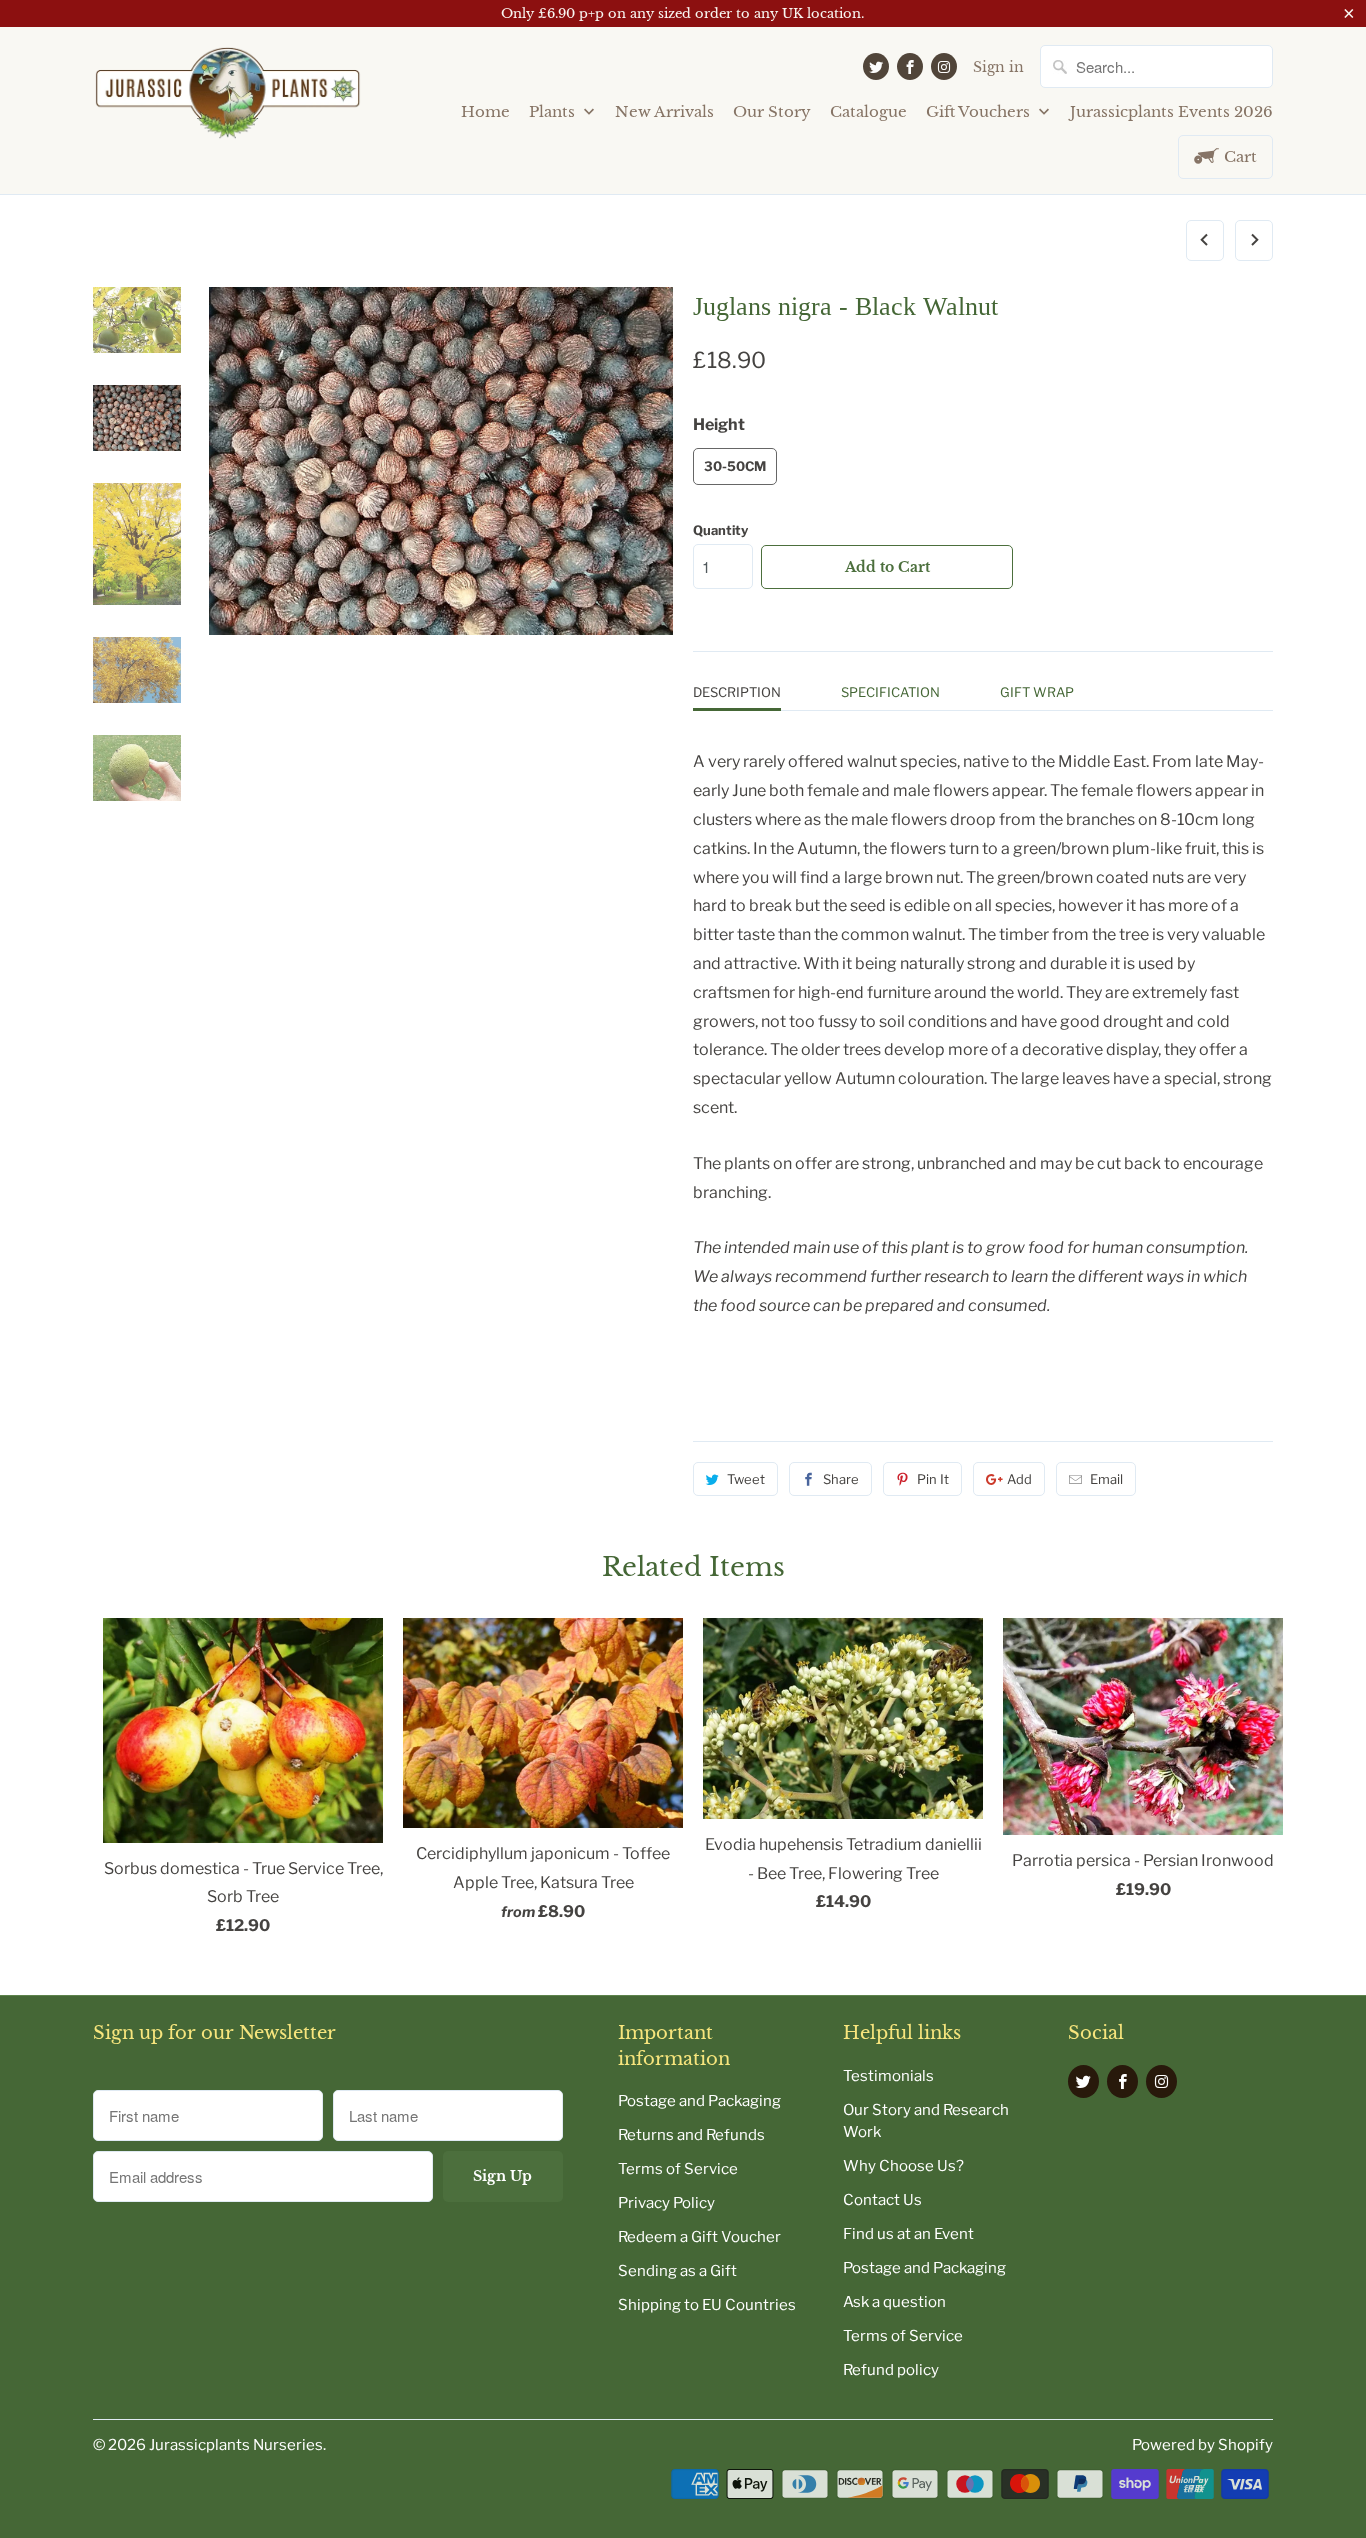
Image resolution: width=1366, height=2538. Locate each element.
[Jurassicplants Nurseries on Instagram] (944, 66)
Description (737, 692)
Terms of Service (678, 2169)
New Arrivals (664, 111)
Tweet (746, 1479)
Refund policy (891, 2370)
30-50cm (735, 466)
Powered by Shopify (1202, 2445)
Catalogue (868, 111)
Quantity (720, 530)
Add (1019, 1479)
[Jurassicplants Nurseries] (228, 101)
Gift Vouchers (980, 111)
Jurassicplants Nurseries (236, 2445)
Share (841, 1479)
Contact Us (882, 2200)
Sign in (998, 67)
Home (485, 111)
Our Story (772, 111)
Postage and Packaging (699, 2101)
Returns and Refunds (691, 2135)
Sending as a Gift (677, 2271)
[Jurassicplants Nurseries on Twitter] (876, 66)
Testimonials (888, 2076)
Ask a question (894, 2302)
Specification (890, 692)
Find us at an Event (908, 2234)
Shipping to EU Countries (707, 2305)
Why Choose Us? (903, 2166)
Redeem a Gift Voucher (699, 2237)
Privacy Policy (666, 2203)
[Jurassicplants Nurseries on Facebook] (910, 66)
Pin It (933, 1479)
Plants (554, 111)
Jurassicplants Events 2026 (1171, 111)
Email (1106, 1479)
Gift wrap (1037, 692)
